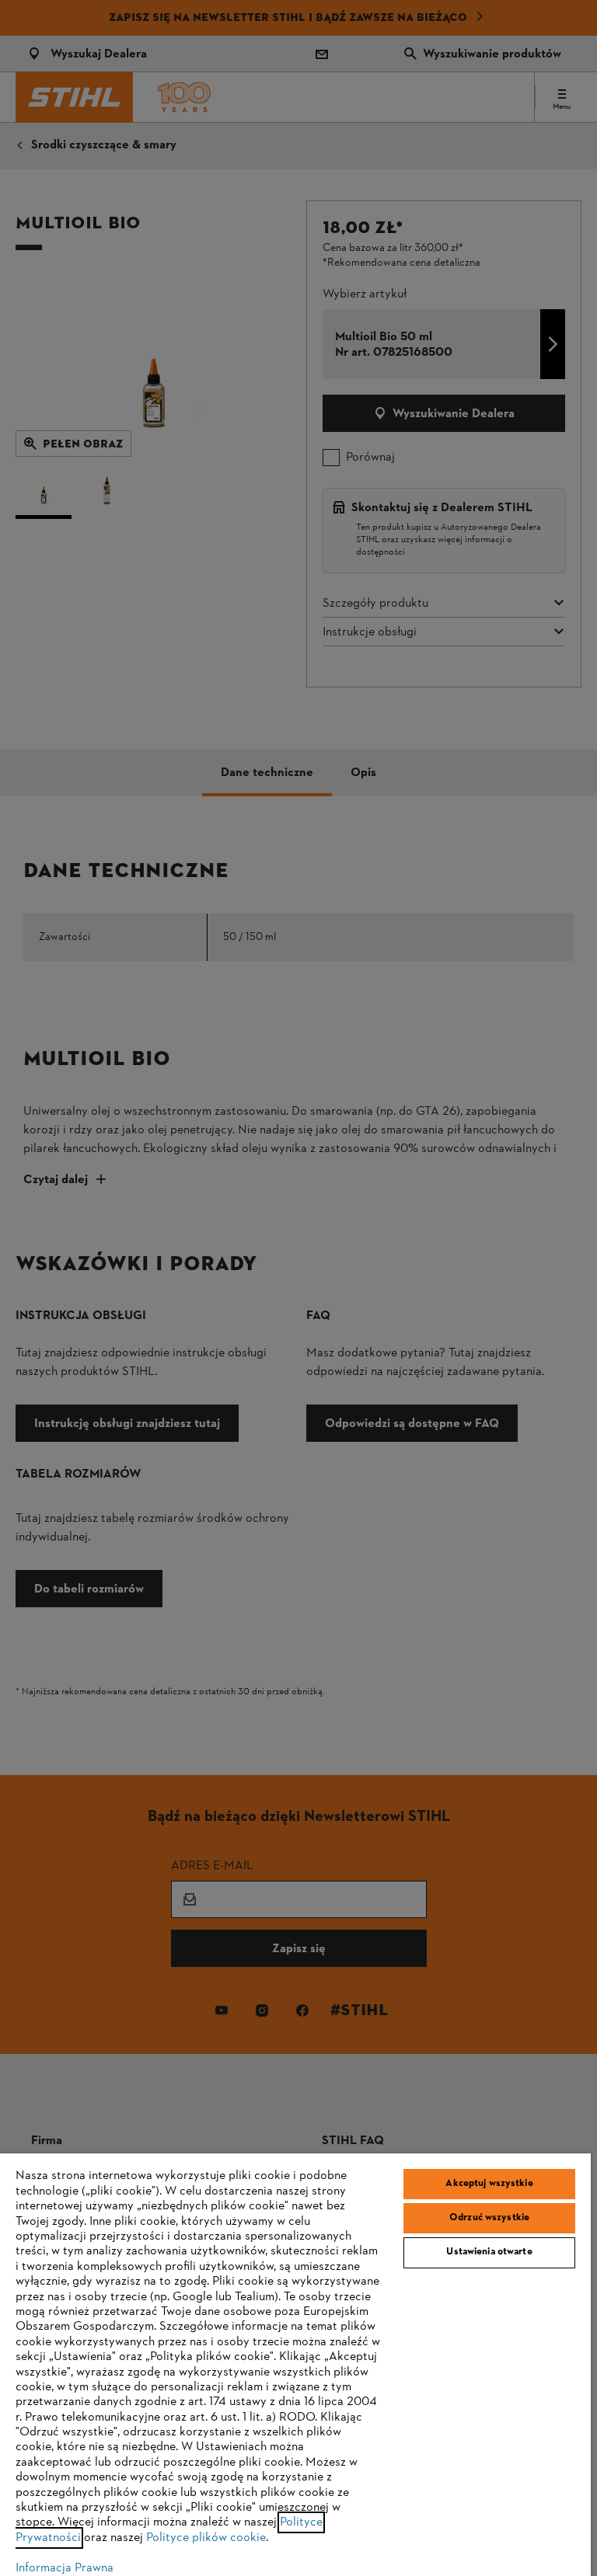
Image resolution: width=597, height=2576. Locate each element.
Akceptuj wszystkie (489, 2184)
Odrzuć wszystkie (489, 2218)
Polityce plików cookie (206, 2538)
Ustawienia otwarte (489, 2252)
